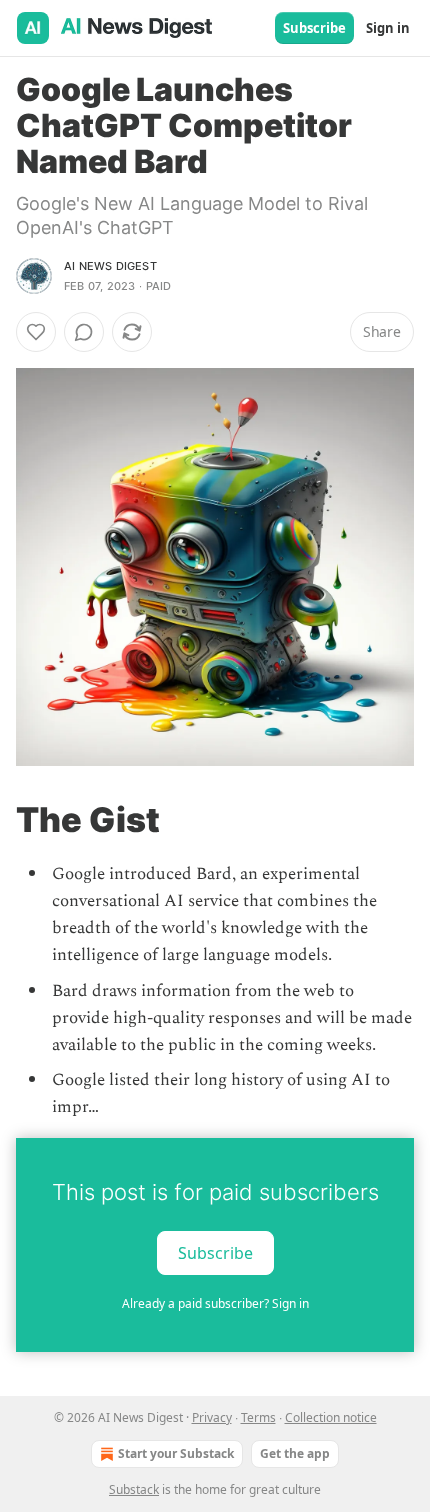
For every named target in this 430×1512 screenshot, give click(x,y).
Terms (258, 1417)
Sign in (388, 28)
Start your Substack (176, 1453)
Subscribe (314, 28)
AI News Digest (110, 266)
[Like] (36, 332)
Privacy (212, 1417)
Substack (134, 1489)
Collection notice (331, 1417)
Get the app (295, 1453)
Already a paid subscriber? (215, 1303)
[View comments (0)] (84, 332)
